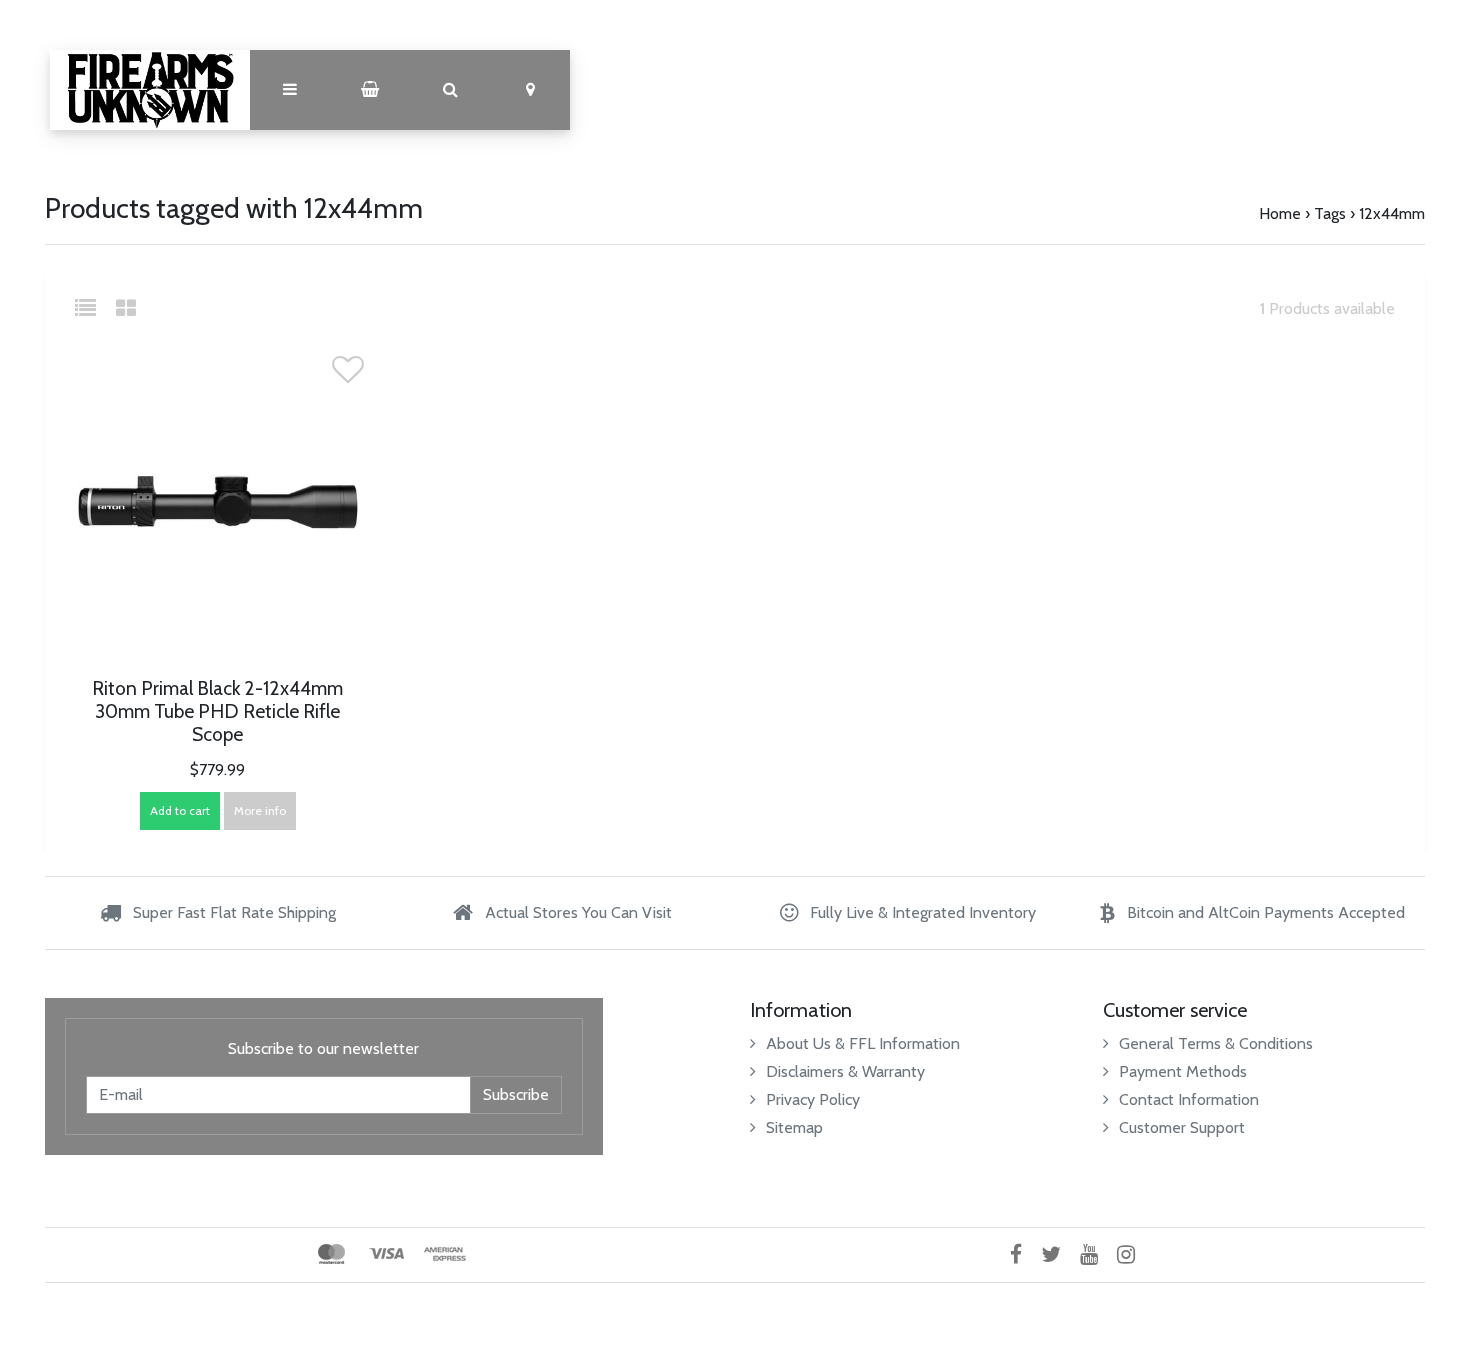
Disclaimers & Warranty (845, 1071)
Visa (386, 1254)
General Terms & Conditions (1216, 1043)
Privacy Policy (813, 1099)
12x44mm (1392, 213)
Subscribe (516, 1094)
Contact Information (1189, 1099)
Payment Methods (1183, 1071)
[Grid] (126, 308)
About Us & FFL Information (863, 1043)
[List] (93, 308)
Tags (1330, 213)
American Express (445, 1254)
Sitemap (794, 1127)
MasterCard (331, 1254)
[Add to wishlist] (348, 375)
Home (1280, 213)
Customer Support (1182, 1127)
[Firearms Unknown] (150, 90)
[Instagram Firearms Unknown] (1133, 1254)
